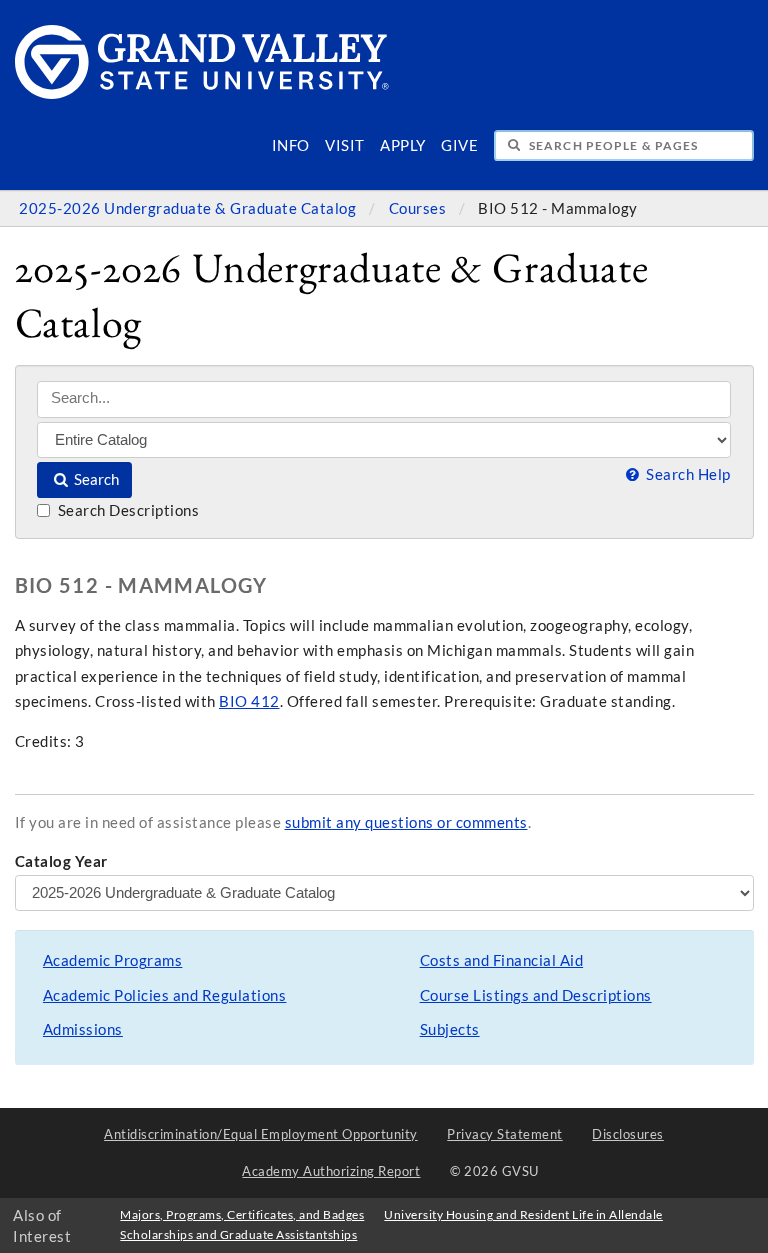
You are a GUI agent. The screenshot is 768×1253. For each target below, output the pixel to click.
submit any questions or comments (406, 822)
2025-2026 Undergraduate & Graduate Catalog (189, 208)
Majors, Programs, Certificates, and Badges (242, 1214)
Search (95, 479)
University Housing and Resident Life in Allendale (523, 1214)
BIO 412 (249, 701)
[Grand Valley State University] (202, 93)
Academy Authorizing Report (331, 1171)
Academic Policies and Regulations (165, 995)
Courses (419, 208)
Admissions (83, 1029)
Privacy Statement (505, 1134)
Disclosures (628, 1134)
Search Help (686, 474)
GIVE (459, 145)
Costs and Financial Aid (502, 960)
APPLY (403, 145)
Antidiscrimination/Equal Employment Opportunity (261, 1134)
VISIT (345, 145)
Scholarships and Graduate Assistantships (238, 1234)
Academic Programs (113, 960)
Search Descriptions (126, 510)
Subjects (450, 1029)
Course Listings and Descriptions (536, 995)
